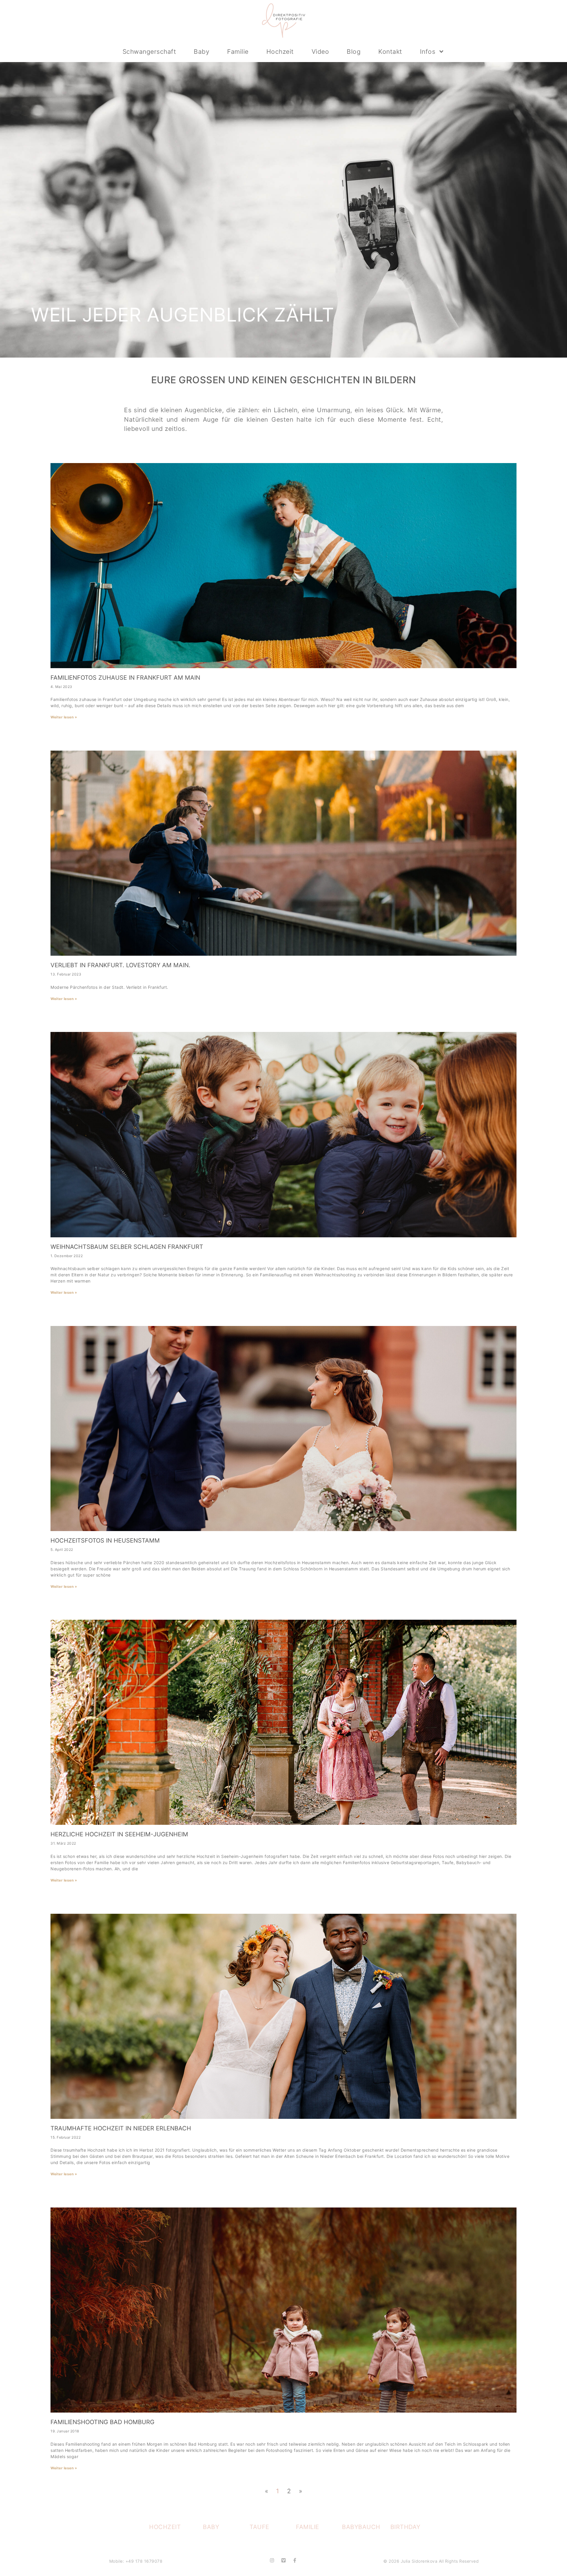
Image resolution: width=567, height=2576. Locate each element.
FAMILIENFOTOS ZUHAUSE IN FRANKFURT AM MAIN (125, 678)
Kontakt (390, 52)
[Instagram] (272, 2560)
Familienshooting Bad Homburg (102, 2422)
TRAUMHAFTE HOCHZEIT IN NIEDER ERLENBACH (121, 2128)
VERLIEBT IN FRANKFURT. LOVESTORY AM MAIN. (120, 965)
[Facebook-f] (295, 2560)
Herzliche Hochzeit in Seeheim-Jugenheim (119, 1834)
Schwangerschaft (149, 52)
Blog (354, 52)
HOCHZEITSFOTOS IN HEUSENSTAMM (105, 1541)
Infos (428, 52)
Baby (202, 52)
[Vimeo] (283, 2560)
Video (320, 52)
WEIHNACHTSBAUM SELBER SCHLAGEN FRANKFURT (127, 1247)
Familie (238, 52)
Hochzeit (280, 52)
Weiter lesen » (64, 717)
